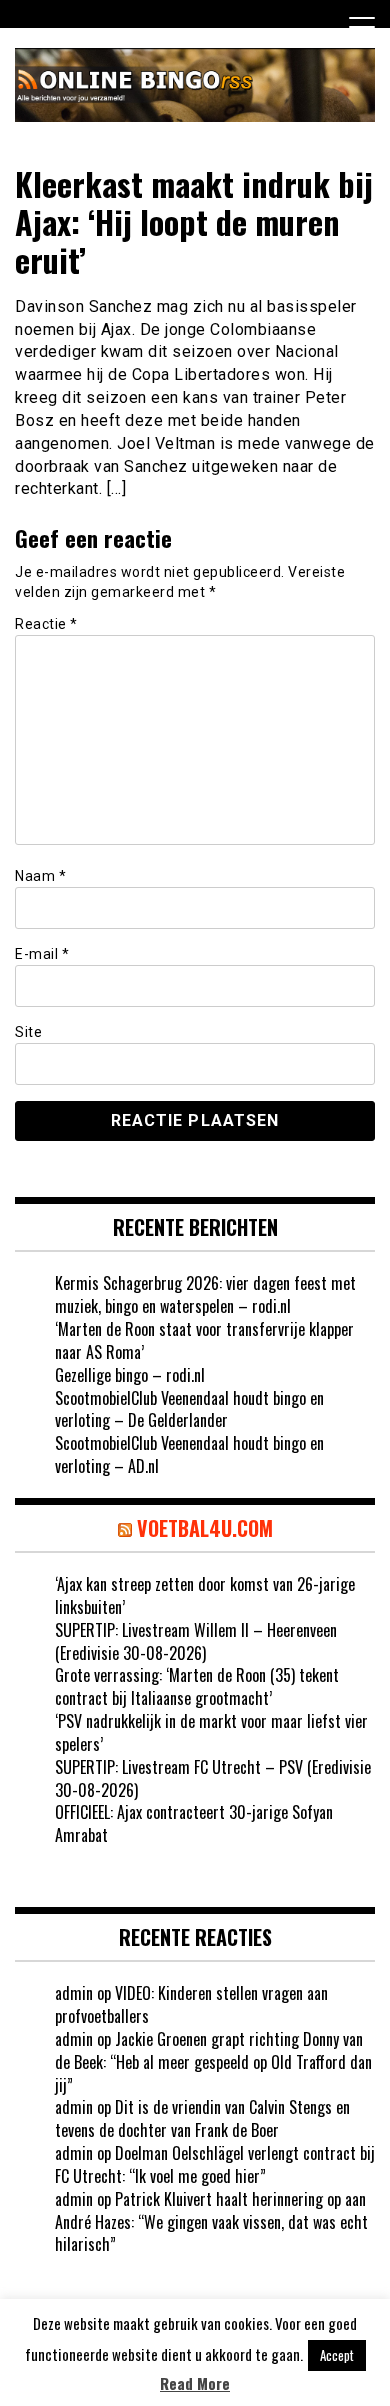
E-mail (42, 954)
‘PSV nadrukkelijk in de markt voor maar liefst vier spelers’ (211, 1732)
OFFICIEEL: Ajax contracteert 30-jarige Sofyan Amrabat (194, 1823)
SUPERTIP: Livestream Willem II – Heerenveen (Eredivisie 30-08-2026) (196, 1641)
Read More (195, 2383)
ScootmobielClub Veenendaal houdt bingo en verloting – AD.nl (189, 1454)
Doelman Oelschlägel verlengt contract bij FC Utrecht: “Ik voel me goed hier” (215, 2164)
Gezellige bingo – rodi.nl (130, 1375)
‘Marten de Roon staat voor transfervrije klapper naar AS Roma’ (204, 1340)
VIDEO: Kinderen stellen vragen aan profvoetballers (191, 2004)
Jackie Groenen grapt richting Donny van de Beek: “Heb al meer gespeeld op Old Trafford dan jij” (213, 2062)
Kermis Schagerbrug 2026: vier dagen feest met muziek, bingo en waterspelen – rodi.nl (205, 1294)
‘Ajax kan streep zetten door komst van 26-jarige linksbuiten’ (205, 1595)
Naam (40, 876)
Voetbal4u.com (205, 1528)
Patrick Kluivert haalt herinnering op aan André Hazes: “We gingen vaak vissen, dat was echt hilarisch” (211, 2222)
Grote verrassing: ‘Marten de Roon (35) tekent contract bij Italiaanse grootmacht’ (197, 1686)
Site (28, 1032)
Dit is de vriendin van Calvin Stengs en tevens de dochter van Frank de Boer (202, 2118)
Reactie (46, 624)
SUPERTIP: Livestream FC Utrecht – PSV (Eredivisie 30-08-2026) (213, 1778)
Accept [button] (337, 2355)
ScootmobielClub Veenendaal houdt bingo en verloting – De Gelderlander (189, 1409)
